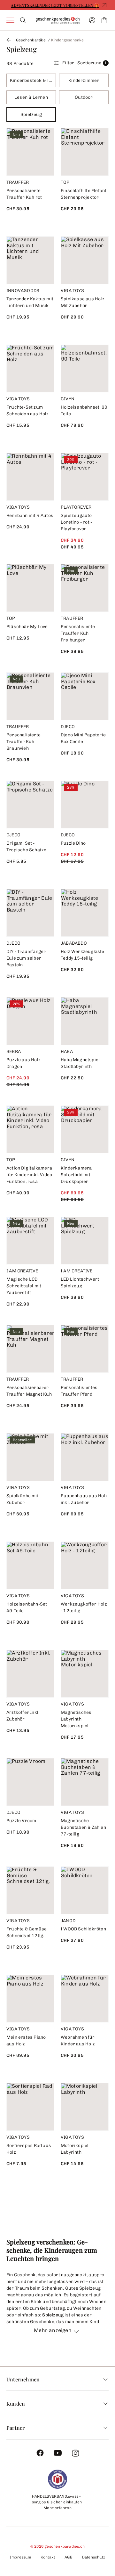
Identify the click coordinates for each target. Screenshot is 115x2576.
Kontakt (48, 2557)
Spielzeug (53, 2315)
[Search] (23, 20)
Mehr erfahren (57, 2508)
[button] (57, 2334)
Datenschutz (94, 2557)
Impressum (20, 2557)
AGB (69, 2557)
